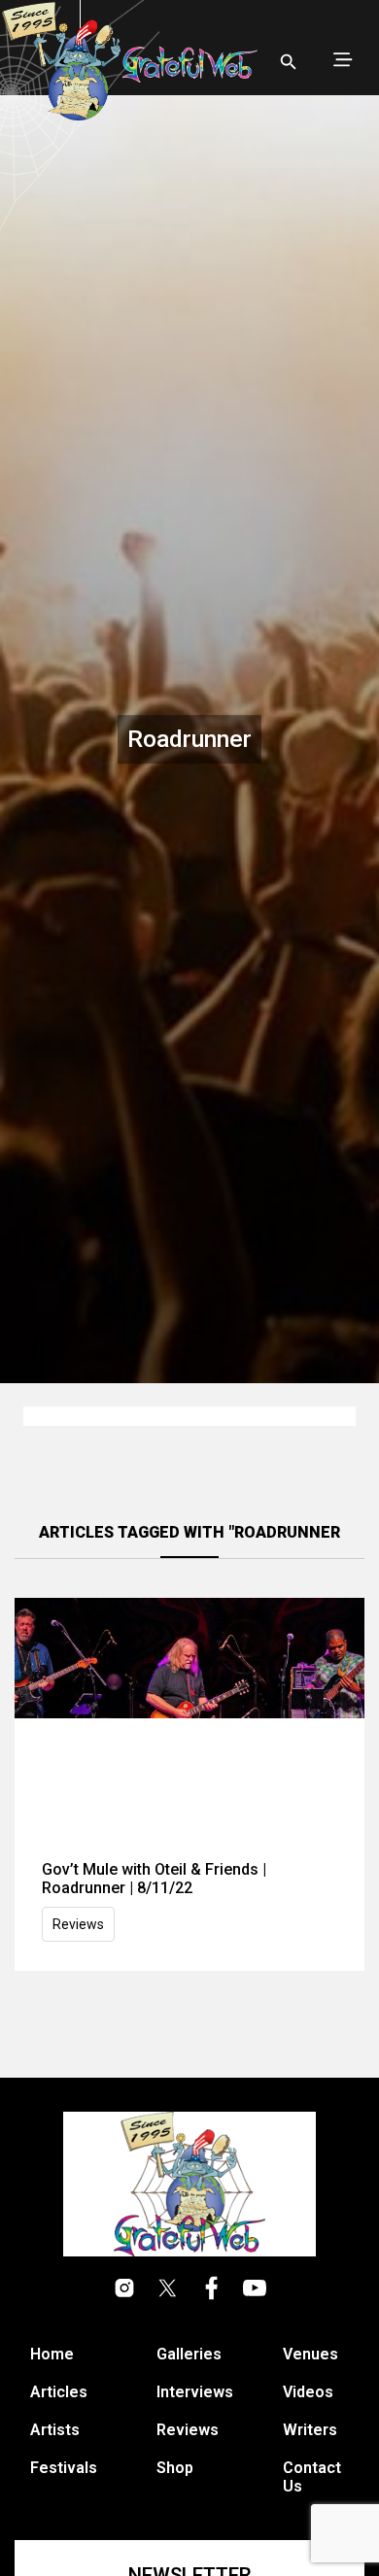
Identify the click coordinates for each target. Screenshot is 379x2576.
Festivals (64, 2468)
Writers (310, 2430)
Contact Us (312, 2477)
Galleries (189, 2354)
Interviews (195, 2392)
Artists (55, 2430)
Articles (59, 2392)
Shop (175, 2468)
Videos (308, 2392)
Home (52, 2354)
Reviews (78, 1924)
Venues (310, 2354)
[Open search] (289, 62)
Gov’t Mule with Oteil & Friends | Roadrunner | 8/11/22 (154, 1879)
